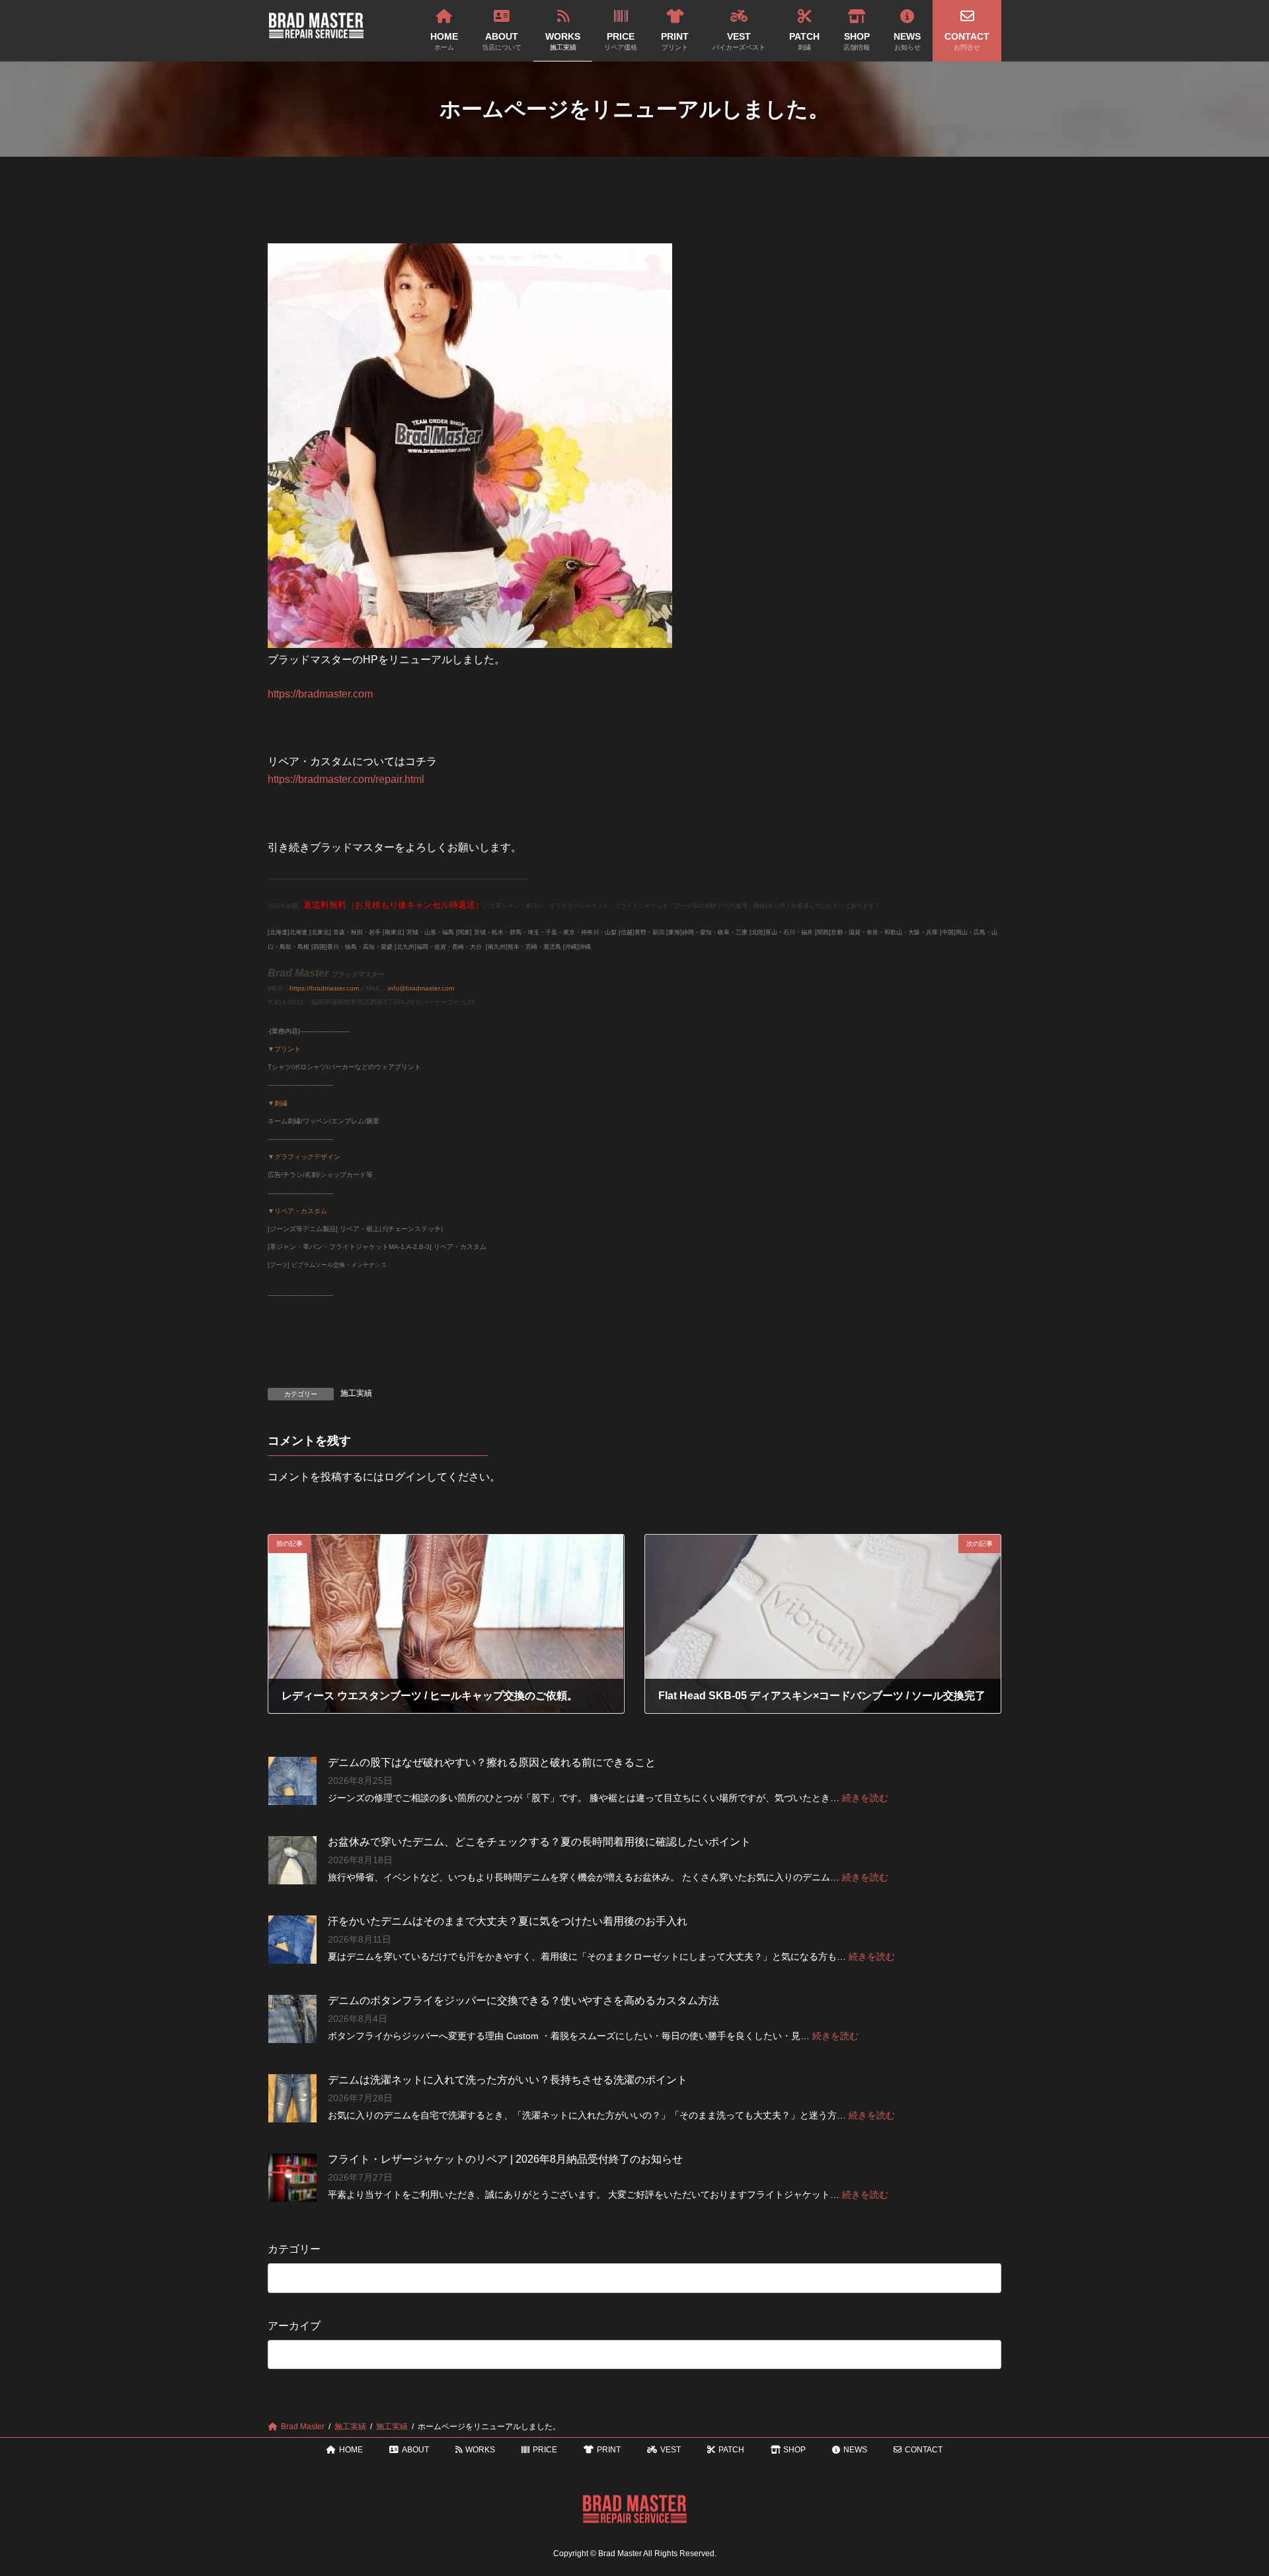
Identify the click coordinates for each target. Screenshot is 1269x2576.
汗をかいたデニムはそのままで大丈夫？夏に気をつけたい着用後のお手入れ (508, 1921)
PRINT (609, 2450)
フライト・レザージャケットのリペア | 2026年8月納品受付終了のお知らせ (505, 2159)
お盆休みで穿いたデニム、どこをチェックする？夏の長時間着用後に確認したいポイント (539, 1842)
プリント (288, 1049)
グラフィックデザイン (307, 1157)
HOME (351, 2450)
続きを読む (865, 1798)
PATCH (731, 2450)
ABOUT (415, 2450)
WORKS (480, 2450)
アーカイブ (294, 2325)
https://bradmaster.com (320, 694)
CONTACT (924, 2450)
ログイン (405, 1477)
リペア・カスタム (301, 1211)
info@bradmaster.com (421, 988)
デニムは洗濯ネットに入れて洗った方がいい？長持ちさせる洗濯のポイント (508, 2080)
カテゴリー (294, 2249)
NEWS (855, 2450)
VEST (671, 2450)
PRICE (545, 2450)
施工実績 (356, 1393)
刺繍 (281, 1103)
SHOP (794, 2450)
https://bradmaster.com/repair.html (346, 779)
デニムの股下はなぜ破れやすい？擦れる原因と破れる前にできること (492, 1762)
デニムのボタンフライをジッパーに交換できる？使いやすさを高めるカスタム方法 (523, 2000)
